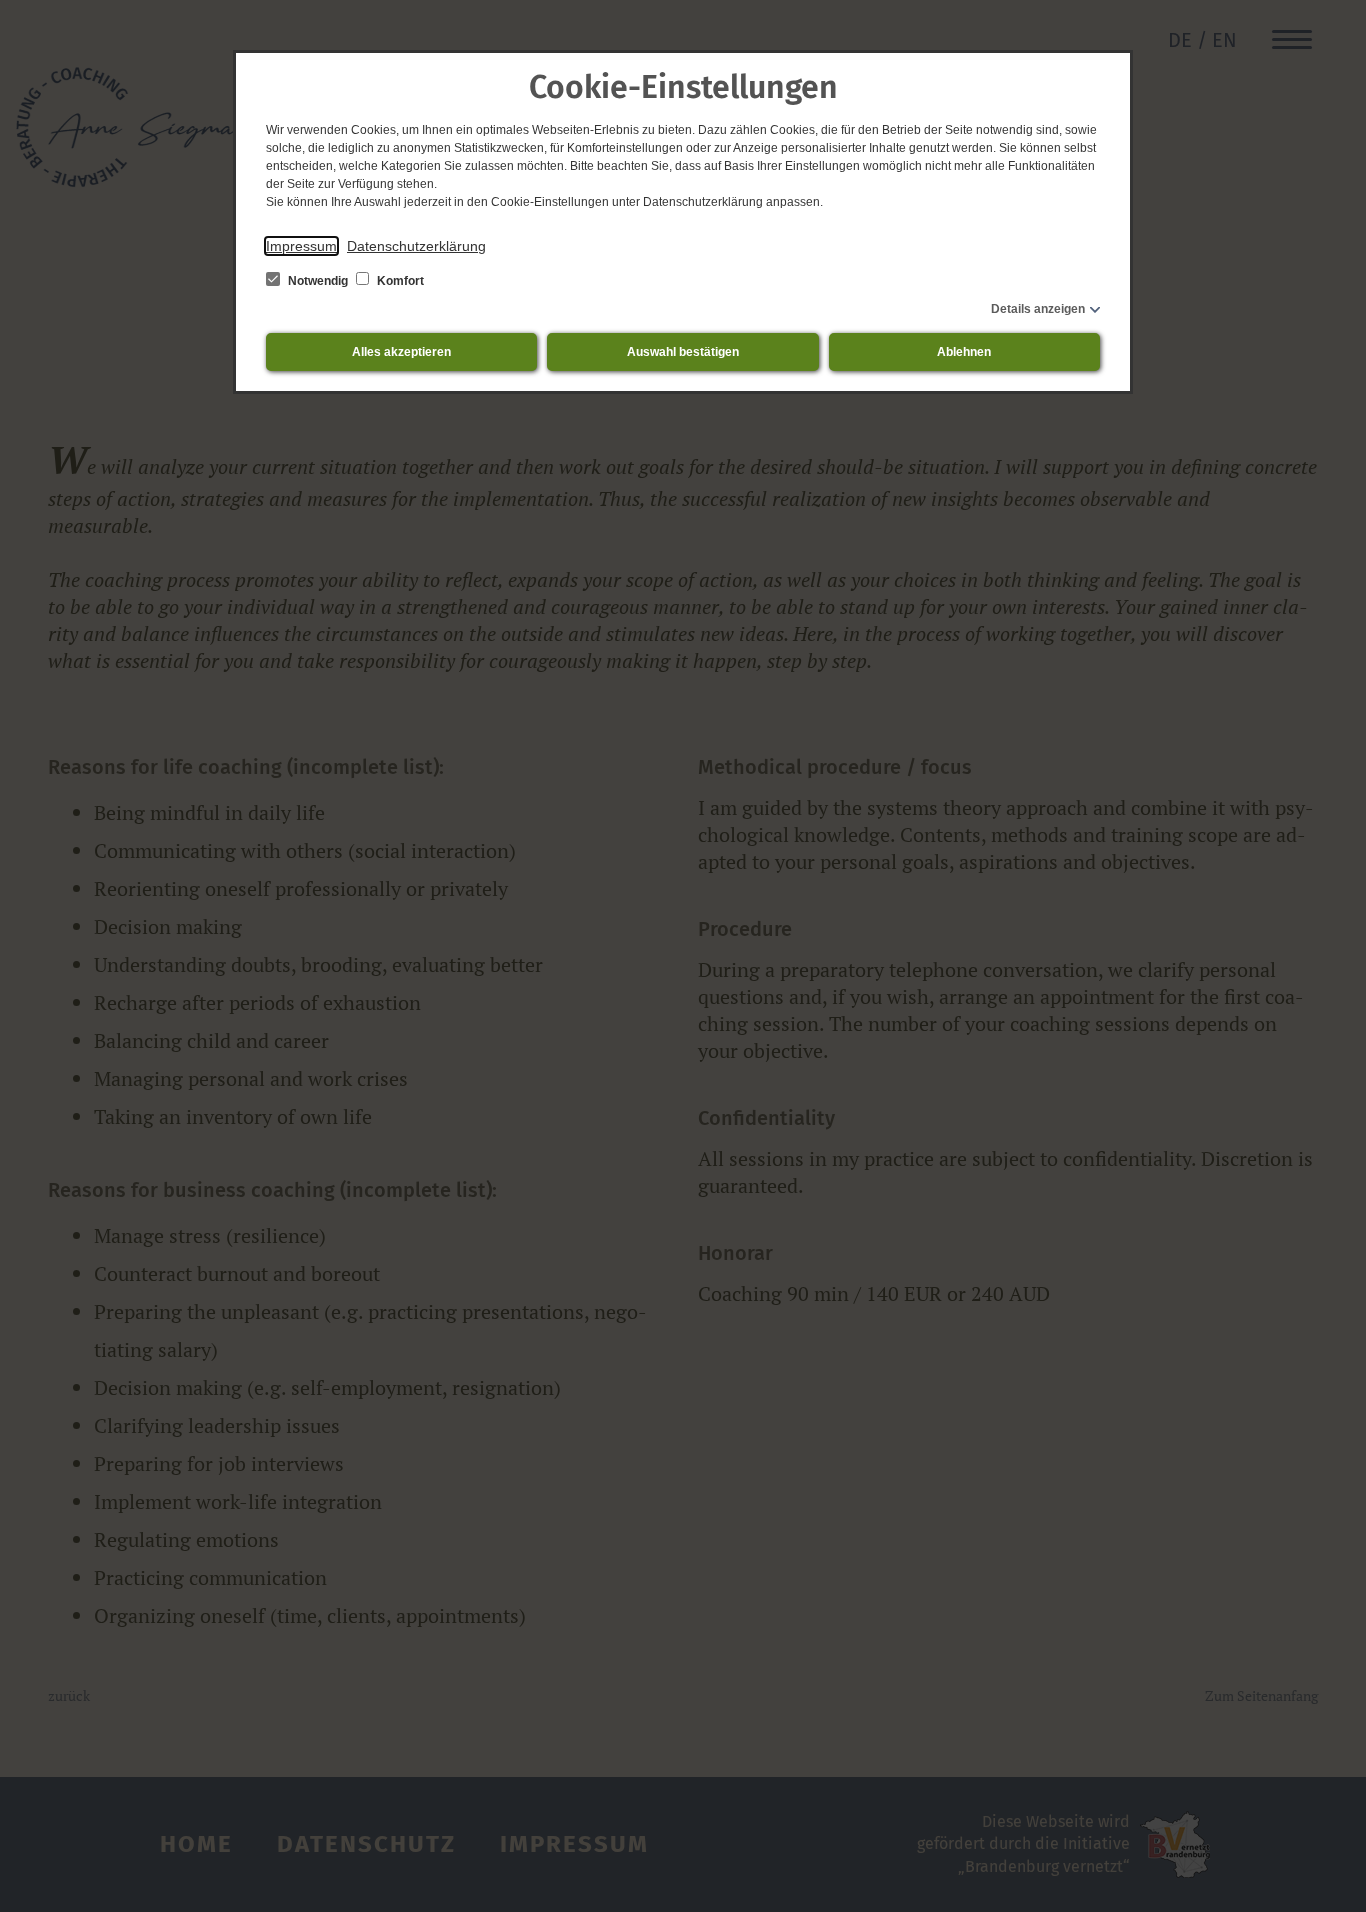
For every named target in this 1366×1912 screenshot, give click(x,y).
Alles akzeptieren (401, 352)
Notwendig (318, 281)
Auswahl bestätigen (683, 352)
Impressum (301, 246)
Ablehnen (964, 352)
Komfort (399, 281)
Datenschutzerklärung (416, 246)
